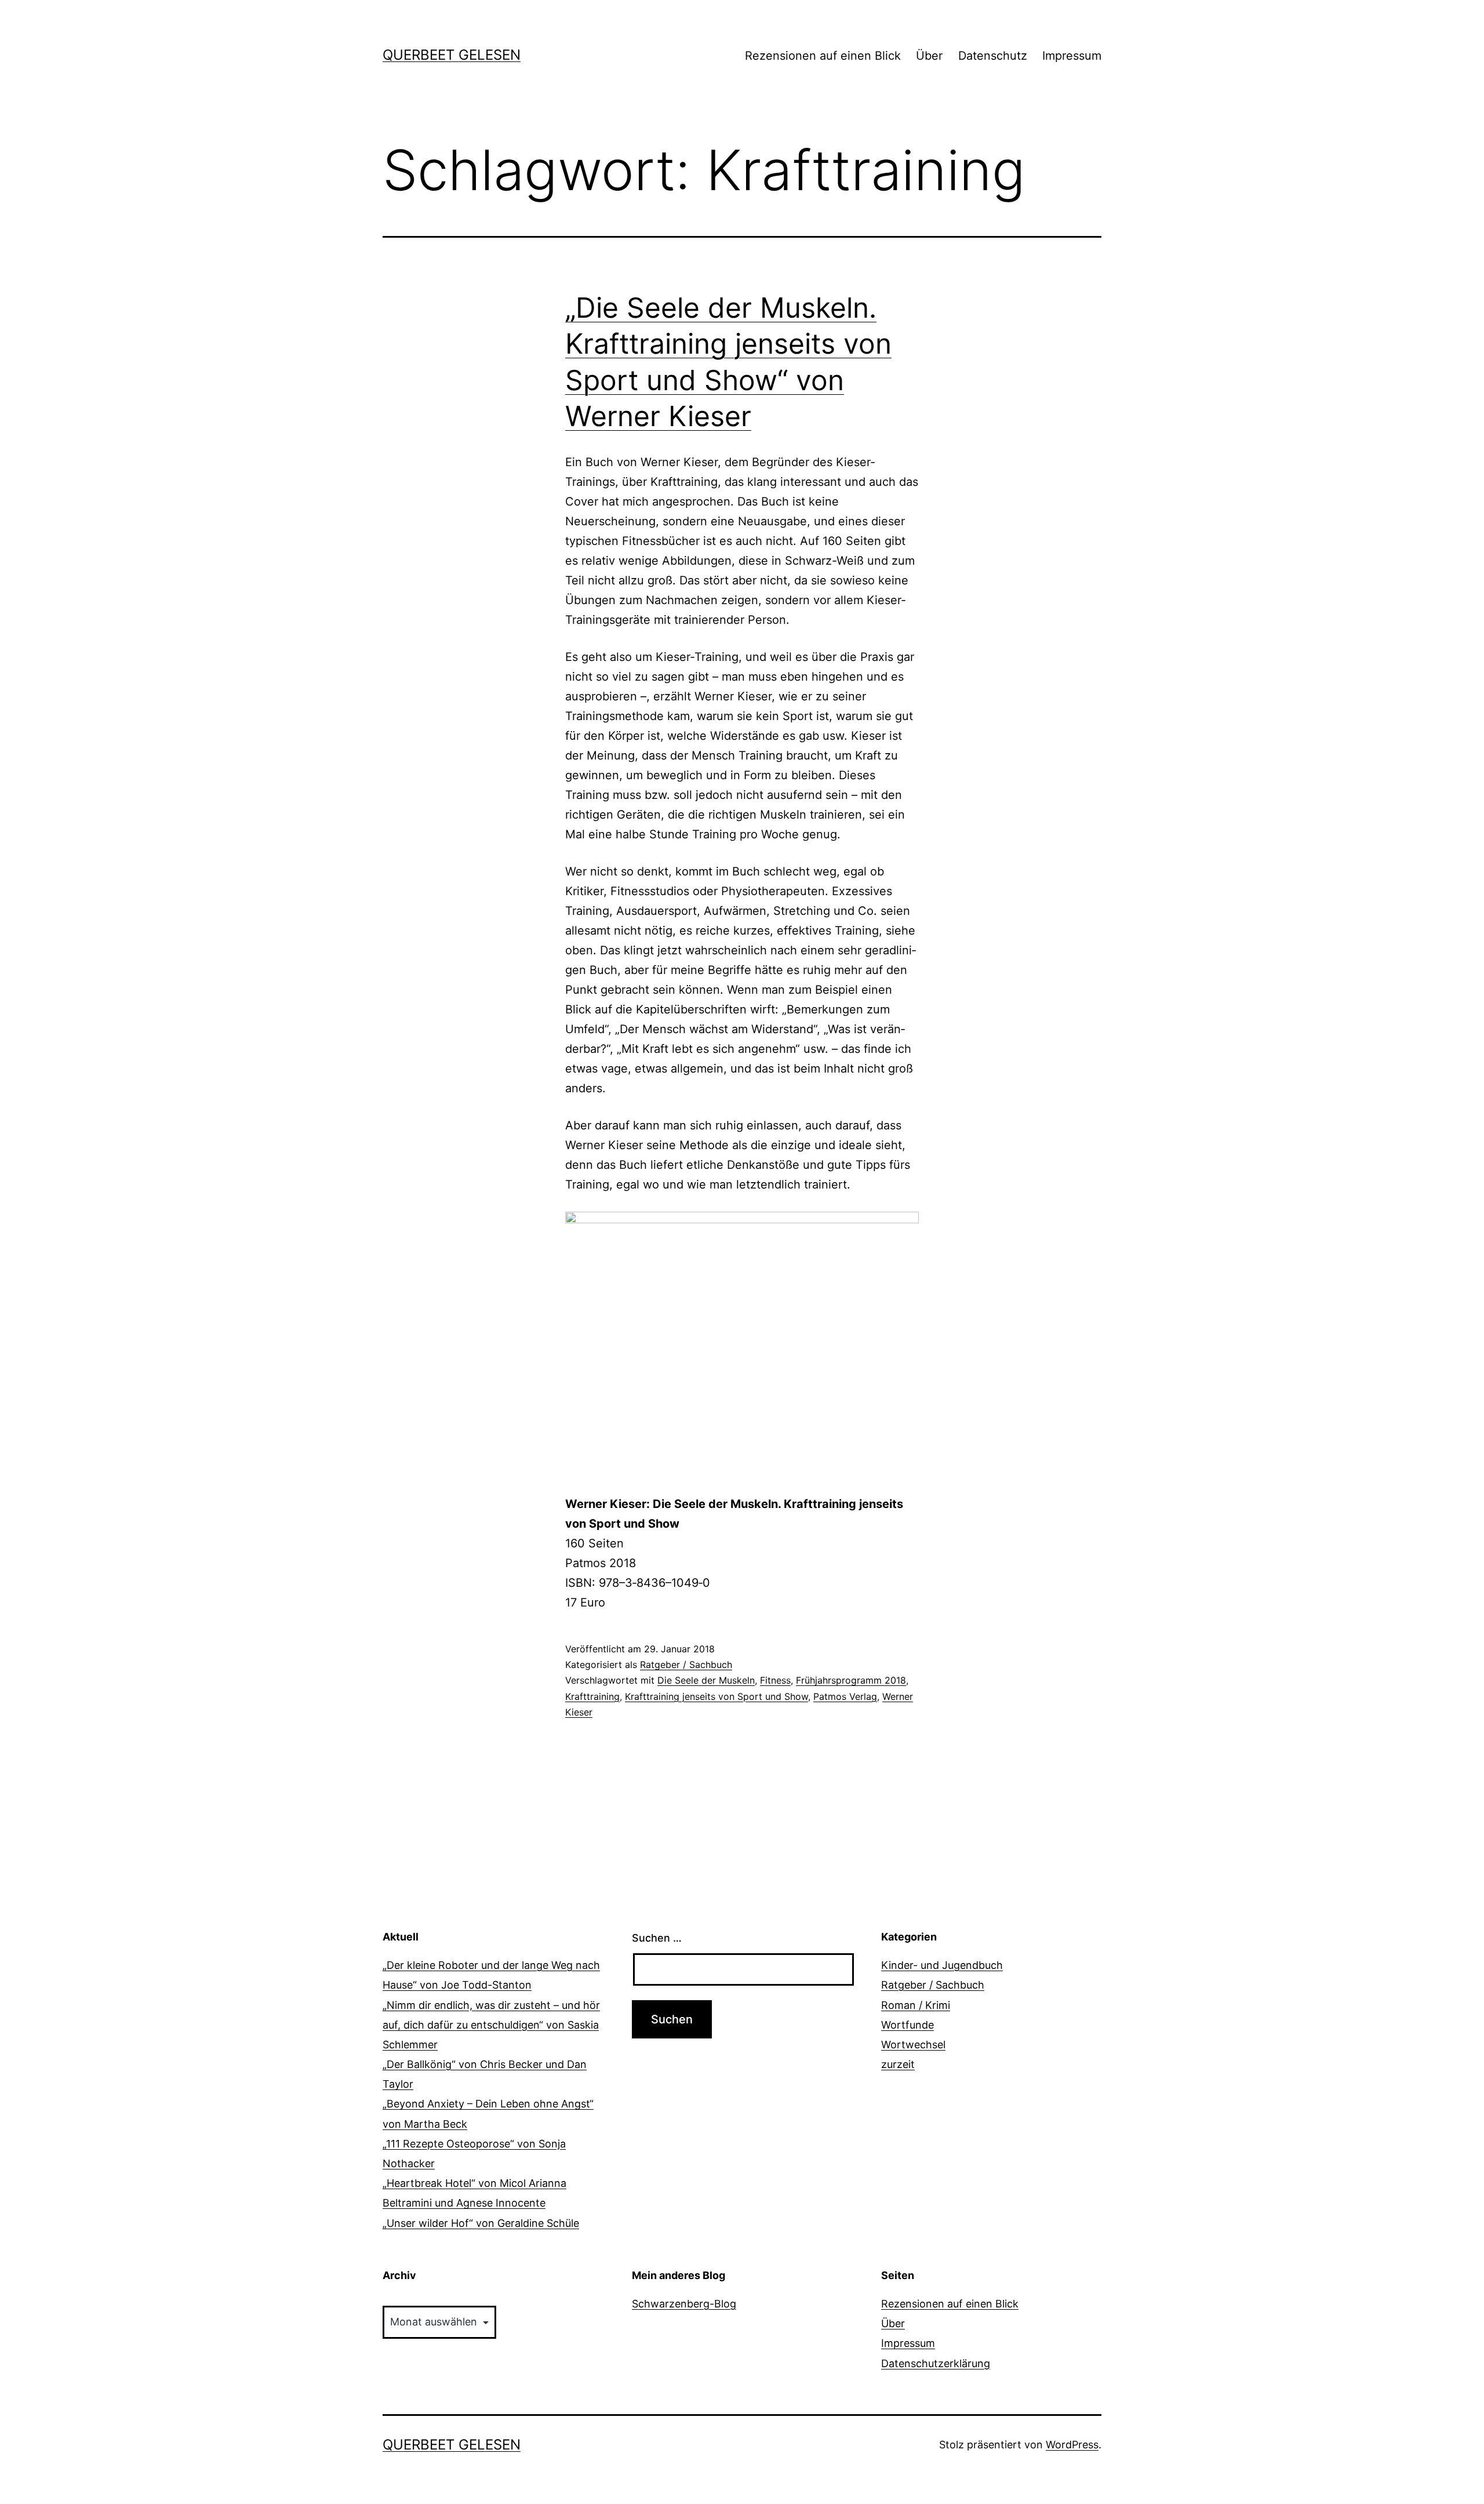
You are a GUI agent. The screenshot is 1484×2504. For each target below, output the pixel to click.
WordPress (1072, 2445)
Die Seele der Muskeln (706, 1680)
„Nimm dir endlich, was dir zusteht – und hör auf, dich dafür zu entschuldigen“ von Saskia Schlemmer (491, 2025)
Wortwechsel (913, 2045)
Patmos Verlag (845, 1696)
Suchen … (657, 1938)
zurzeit (898, 2064)
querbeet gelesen (452, 55)
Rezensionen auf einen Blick (823, 56)
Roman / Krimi (916, 2005)
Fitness (775, 1680)
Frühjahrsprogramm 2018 (851, 1680)
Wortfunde (908, 2025)
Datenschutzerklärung (936, 2363)
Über (929, 56)
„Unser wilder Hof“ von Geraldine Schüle (481, 2223)
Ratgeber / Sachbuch (686, 1665)
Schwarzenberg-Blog (684, 2304)
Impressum (1072, 56)
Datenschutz (993, 56)
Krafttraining (592, 1696)
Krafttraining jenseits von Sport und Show (716, 1696)
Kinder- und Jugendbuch (942, 1965)
